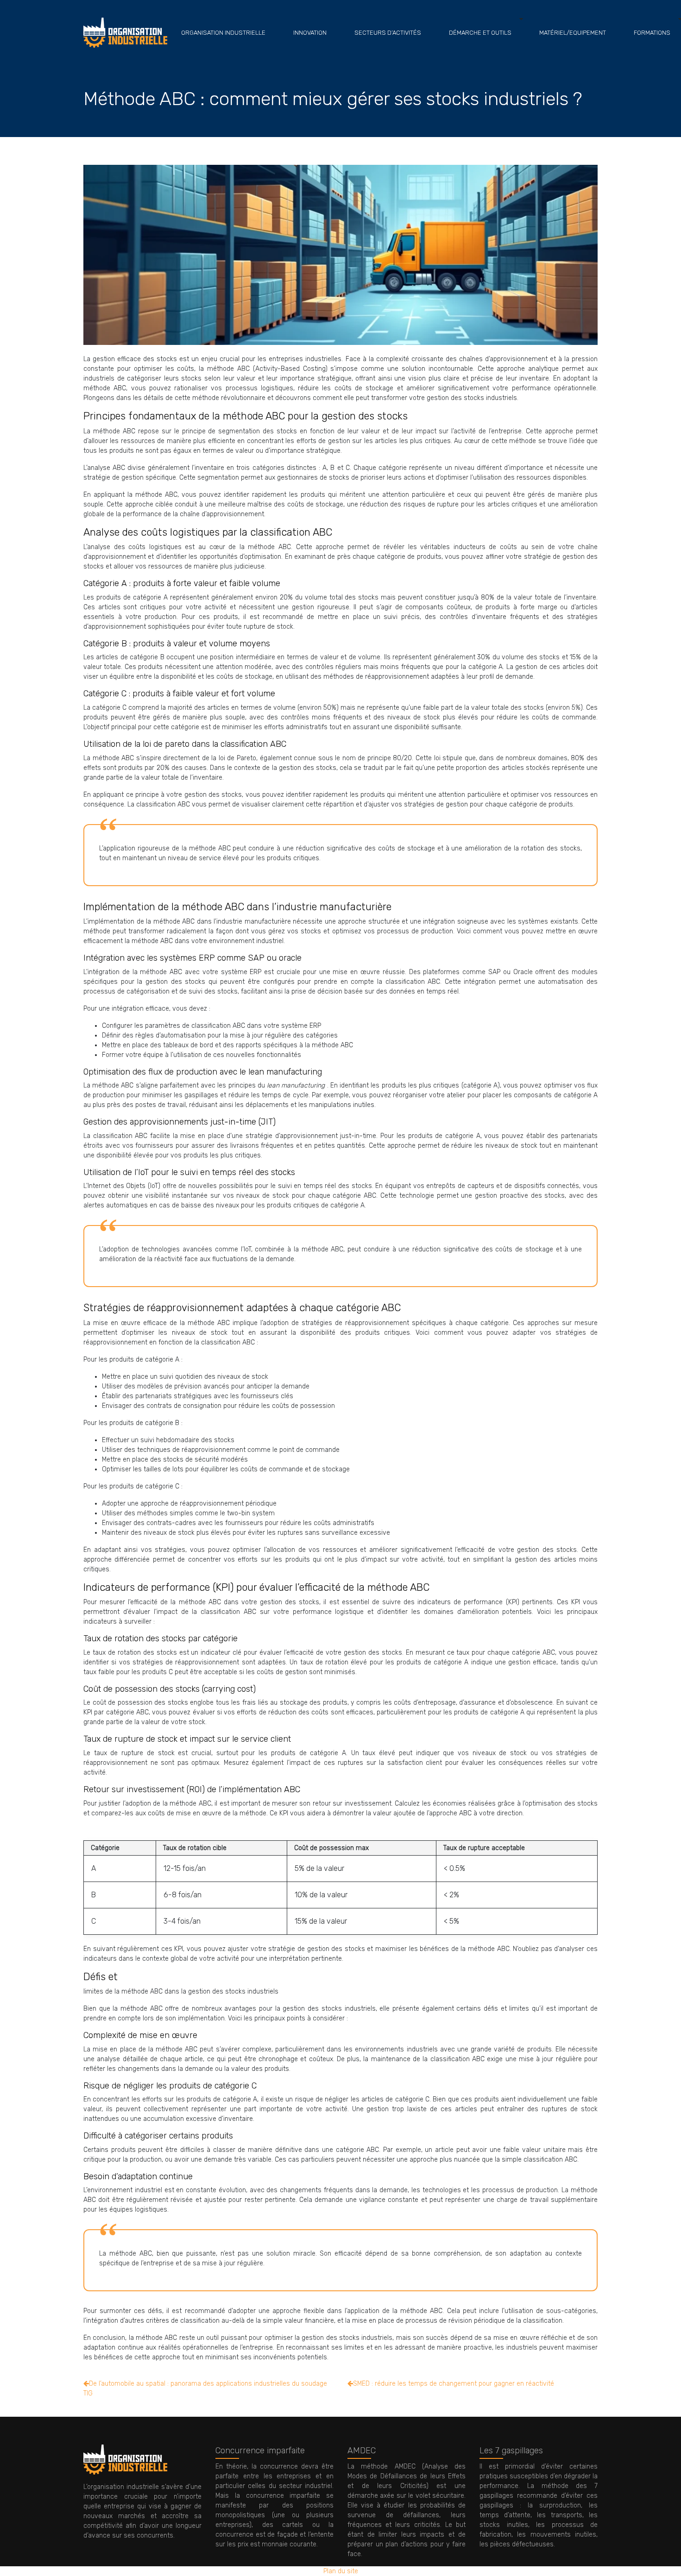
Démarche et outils (480, 33)
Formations (652, 33)
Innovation (310, 33)
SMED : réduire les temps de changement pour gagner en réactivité (454, 2384)
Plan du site (341, 2571)
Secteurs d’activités (388, 33)
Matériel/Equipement (573, 33)
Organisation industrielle (223, 33)
